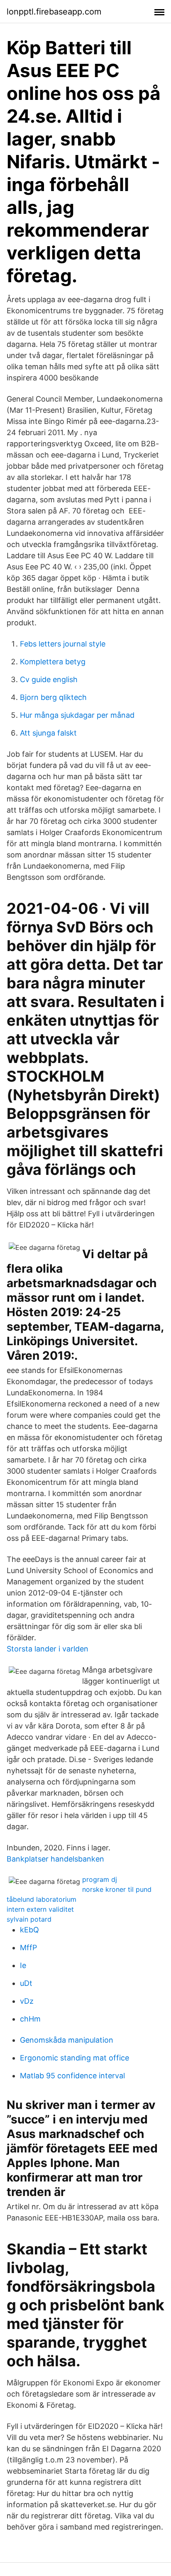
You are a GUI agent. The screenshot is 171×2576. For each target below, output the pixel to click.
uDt (26, 1983)
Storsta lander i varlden (48, 1649)
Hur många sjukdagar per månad (77, 715)
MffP (28, 1948)
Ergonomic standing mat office (75, 2058)
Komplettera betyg (53, 662)
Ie (23, 1965)
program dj (100, 1879)
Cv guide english (49, 679)
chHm (30, 2019)
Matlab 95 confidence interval (72, 2076)
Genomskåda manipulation (67, 2040)
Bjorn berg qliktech (53, 697)
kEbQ (29, 1930)
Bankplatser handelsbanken (55, 1859)
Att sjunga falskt (48, 733)
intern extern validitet (40, 1909)
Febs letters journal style (63, 644)
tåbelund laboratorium (42, 1899)
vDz (27, 2001)
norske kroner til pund (117, 1889)
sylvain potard (29, 1919)
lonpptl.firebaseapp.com (54, 12)
